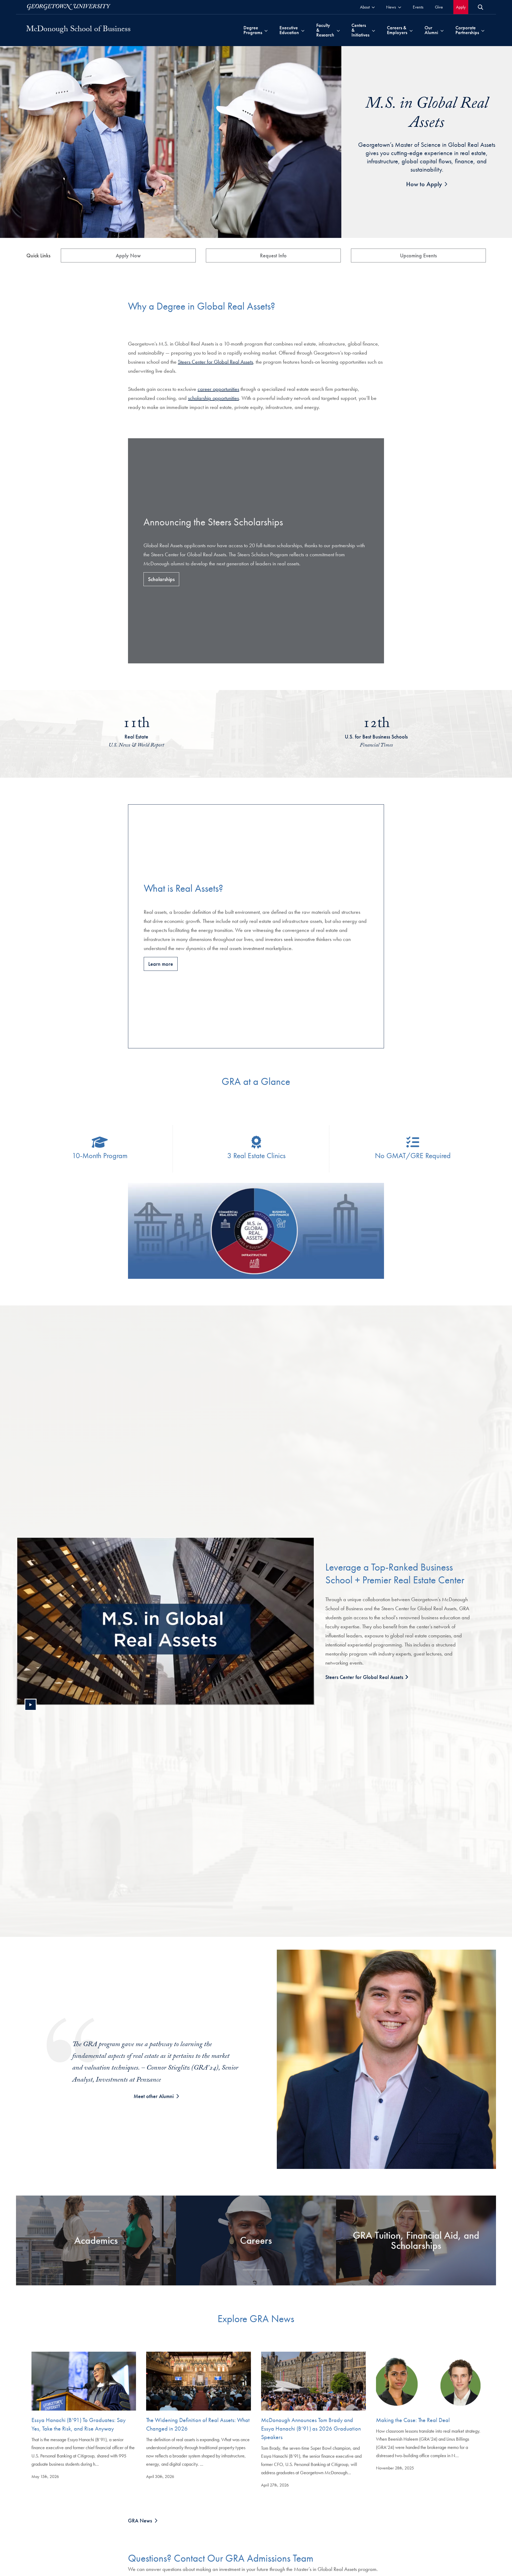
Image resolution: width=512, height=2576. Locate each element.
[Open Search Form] (481, 7)
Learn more (161, 964)
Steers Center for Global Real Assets (215, 362)
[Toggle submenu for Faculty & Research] (338, 30)
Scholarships (161, 579)
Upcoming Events (418, 255)
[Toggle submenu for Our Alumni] (442, 30)
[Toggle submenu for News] (400, 7)
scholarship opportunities (213, 398)
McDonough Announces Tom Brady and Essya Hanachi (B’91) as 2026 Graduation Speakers (311, 2429)
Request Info (273, 255)
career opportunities (218, 389)
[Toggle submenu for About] (373, 7)
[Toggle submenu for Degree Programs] (266, 30)
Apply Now (128, 255)
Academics (96, 2240)
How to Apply (424, 184)
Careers (256, 2240)
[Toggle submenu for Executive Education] (303, 30)
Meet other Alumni (154, 2096)
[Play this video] (31, 1705)
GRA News (140, 2521)
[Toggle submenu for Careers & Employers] (411, 30)
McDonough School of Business (78, 30)
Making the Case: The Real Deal (413, 2420)
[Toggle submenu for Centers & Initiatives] (373, 30)
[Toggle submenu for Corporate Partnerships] (483, 30)
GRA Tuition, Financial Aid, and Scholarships (416, 2240)
